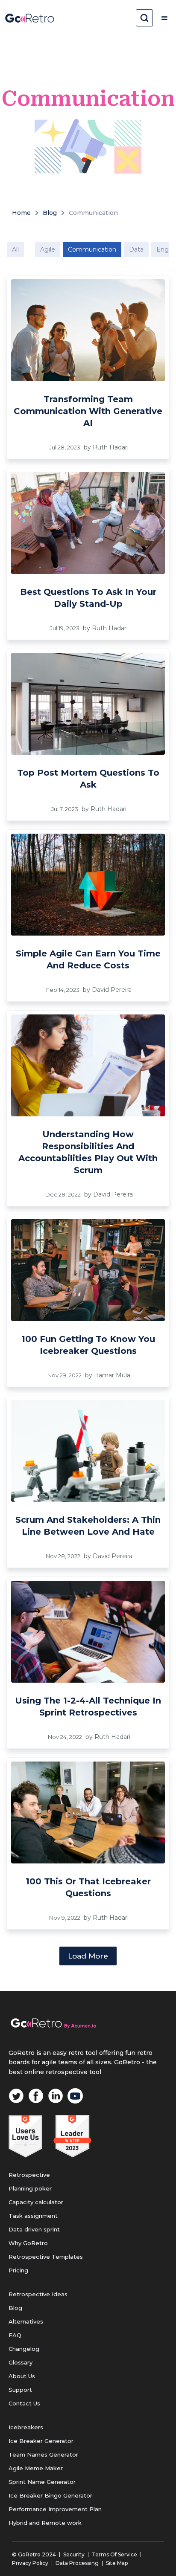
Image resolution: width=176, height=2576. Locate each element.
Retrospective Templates (46, 2257)
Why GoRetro (28, 2243)
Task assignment (33, 2216)
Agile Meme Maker (36, 2468)
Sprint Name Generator (42, 2482)
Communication (93, 213)
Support (20, 2390)
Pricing (18, 2270)
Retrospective (29, 2175)
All (15, 249)
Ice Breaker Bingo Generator (50, 2495)
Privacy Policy (30, 2563)
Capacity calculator (36, 2202)
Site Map (117, 2563)
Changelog (24, 2349)
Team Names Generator (43, 2454)
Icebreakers (26, 2427)
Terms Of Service (114, 2554)
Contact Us (24, 2403)
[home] (30, 18)
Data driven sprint (34, 2229)
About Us (22, 2376)
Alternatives (26, 2321)
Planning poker (30, 2188)
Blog (50, 213)
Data (136, 249)
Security (74, 2554)
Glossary (21, 2362)
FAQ (15, 2335)
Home (21, 213)
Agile (48, 249)
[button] (164, 18)
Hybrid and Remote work (45, 2523)
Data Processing (77, 2563)
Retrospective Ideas (38, 2294)
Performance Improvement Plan (55, 2509)
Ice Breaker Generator (41, 2441)
